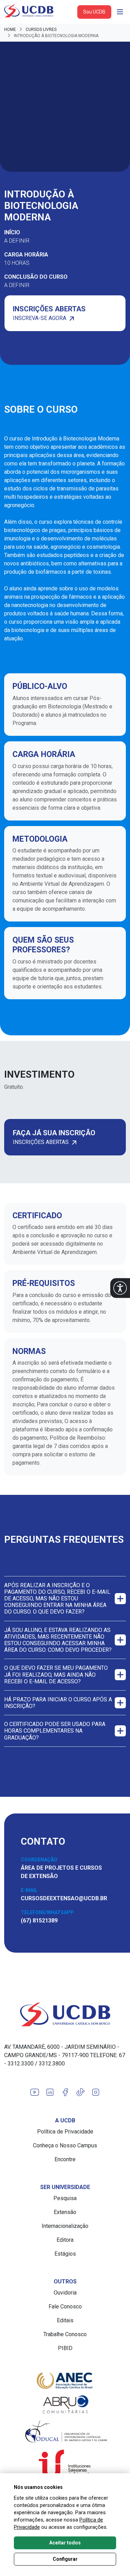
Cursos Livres (41, 30)
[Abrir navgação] (120, 12)
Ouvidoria (65, 2293)
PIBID (65, 2348)
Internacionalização (65, 2226)
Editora (65, 2240)
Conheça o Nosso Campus (65, 2145)
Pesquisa (65, 2198)
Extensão (65, 2212)
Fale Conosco (65, 2306)
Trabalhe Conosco (65, 2334)
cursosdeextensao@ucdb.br (64, 1898)
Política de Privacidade (65, 2132)
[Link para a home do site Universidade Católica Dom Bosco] (65, 2014)
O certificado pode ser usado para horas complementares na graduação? (55, 1731)
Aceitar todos (65, 2543)
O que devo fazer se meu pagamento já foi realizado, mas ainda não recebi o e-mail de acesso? (56, 1674)
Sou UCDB (94, 12)
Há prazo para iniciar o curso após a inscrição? (58, 1703)
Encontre (65, 2159)
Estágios (65, 2254)
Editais (65, 2320)
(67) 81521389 (39, 1921)
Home (10, 30)
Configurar (65, 2559)
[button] (120, 1288)
